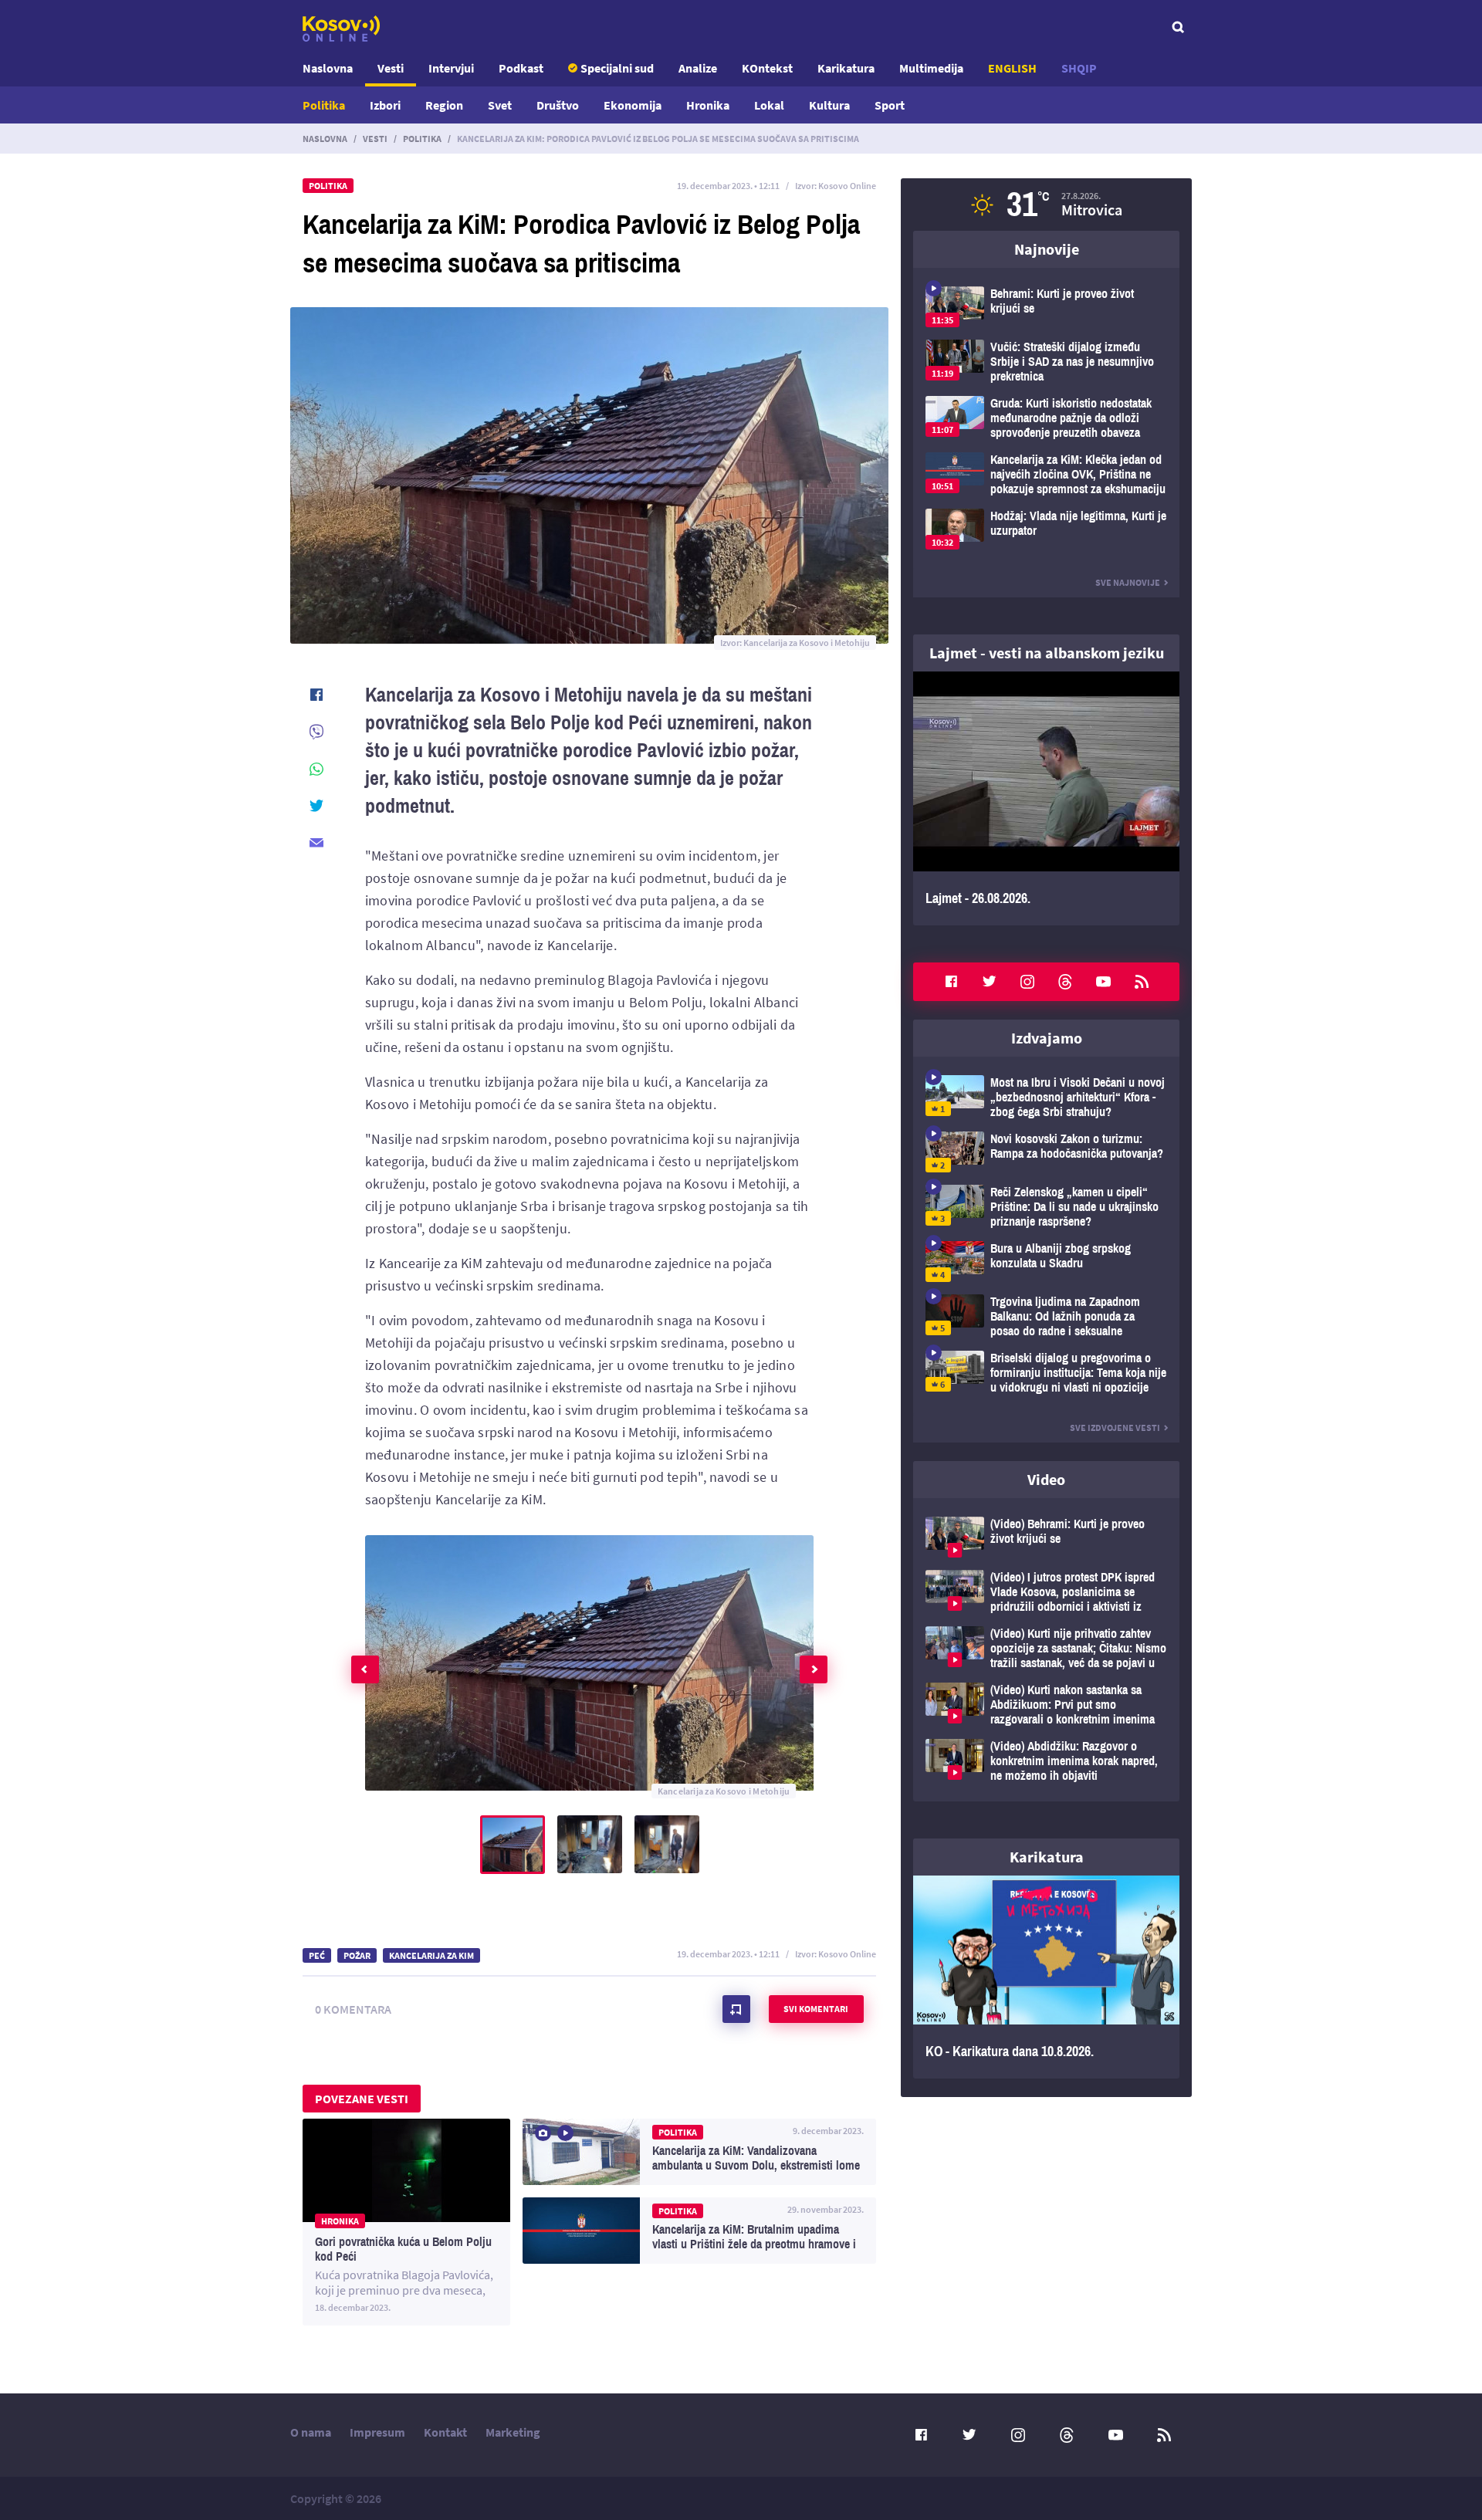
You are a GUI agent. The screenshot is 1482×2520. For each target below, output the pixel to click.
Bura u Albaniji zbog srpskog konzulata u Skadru (1046, 1262)
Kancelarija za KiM (431, 1955)
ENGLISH (1012, 68)
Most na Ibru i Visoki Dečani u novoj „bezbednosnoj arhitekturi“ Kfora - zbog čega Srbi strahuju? (1046, 1097)
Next (814, 1669)
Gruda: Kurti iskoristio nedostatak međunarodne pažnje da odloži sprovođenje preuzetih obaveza (1046, 418)
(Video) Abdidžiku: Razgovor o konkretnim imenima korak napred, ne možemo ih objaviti (1046, 1761)
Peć (317, 1955)
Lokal (769, 105)
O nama (311, 2432)
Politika (324, 105)
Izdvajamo (1047, 1038)
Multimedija (931, 68)
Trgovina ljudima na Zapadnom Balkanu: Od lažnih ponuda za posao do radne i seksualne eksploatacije (1046, 1316)
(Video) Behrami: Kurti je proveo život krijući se (1046, 1537)
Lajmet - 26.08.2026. (1046, 798)
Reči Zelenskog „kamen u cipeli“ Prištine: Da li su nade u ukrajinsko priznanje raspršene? (1046, 1207)
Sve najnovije (1128, 582)
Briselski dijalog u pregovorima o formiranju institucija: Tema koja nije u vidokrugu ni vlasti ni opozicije (1046, 1373)
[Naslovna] (341, 29)
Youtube (1104, 982)
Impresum (377, 2432)
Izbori (385, 105)
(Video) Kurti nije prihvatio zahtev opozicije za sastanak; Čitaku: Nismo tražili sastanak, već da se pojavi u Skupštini (1046, 1648)
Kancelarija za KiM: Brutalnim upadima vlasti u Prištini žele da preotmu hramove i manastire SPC (699, 2231)
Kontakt (445, 2432)
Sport (890, 105)
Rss (1142, 982)
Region (444, 105)
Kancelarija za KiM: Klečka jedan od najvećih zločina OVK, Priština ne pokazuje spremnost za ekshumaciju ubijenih (1046, 474)
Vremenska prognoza (1046, 205)
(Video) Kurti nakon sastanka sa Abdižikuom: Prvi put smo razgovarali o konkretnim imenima (1046, 1705)
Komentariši (736, 2009)
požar (357, 1955)
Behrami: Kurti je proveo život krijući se (1046, 307)
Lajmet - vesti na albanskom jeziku (1047, 653)
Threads (1065, 982)
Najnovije (1047, 249)
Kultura (829, 105)
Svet (500, 105)
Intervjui (451, 68)
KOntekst (767, 68)
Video (1046, 1479)
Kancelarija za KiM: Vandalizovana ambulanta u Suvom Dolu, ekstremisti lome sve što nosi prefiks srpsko (699, 2152)
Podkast (521, 68)
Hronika (708, 105)
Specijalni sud (617, 68)
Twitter (990, 982)
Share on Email (316, 843)
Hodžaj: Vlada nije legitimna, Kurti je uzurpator (1046, 529)
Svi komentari (816, 2009)
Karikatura (846, 68)
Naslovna (328, 68)
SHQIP (1079, 68)
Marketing (513, 2432)
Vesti (391, 68)
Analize (698, 68)
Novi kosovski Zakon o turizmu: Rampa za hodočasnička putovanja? (1046, 1152)
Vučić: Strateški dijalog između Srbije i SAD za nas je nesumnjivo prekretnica (1046, 362)
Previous (365, 1669)
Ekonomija (633, 105)
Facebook (951, 982)
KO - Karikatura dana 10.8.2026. (1046, 1977)
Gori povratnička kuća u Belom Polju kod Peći (406, 2222)
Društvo (558, 105)
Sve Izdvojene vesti (1115, 1427)
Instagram (1027, 982)
